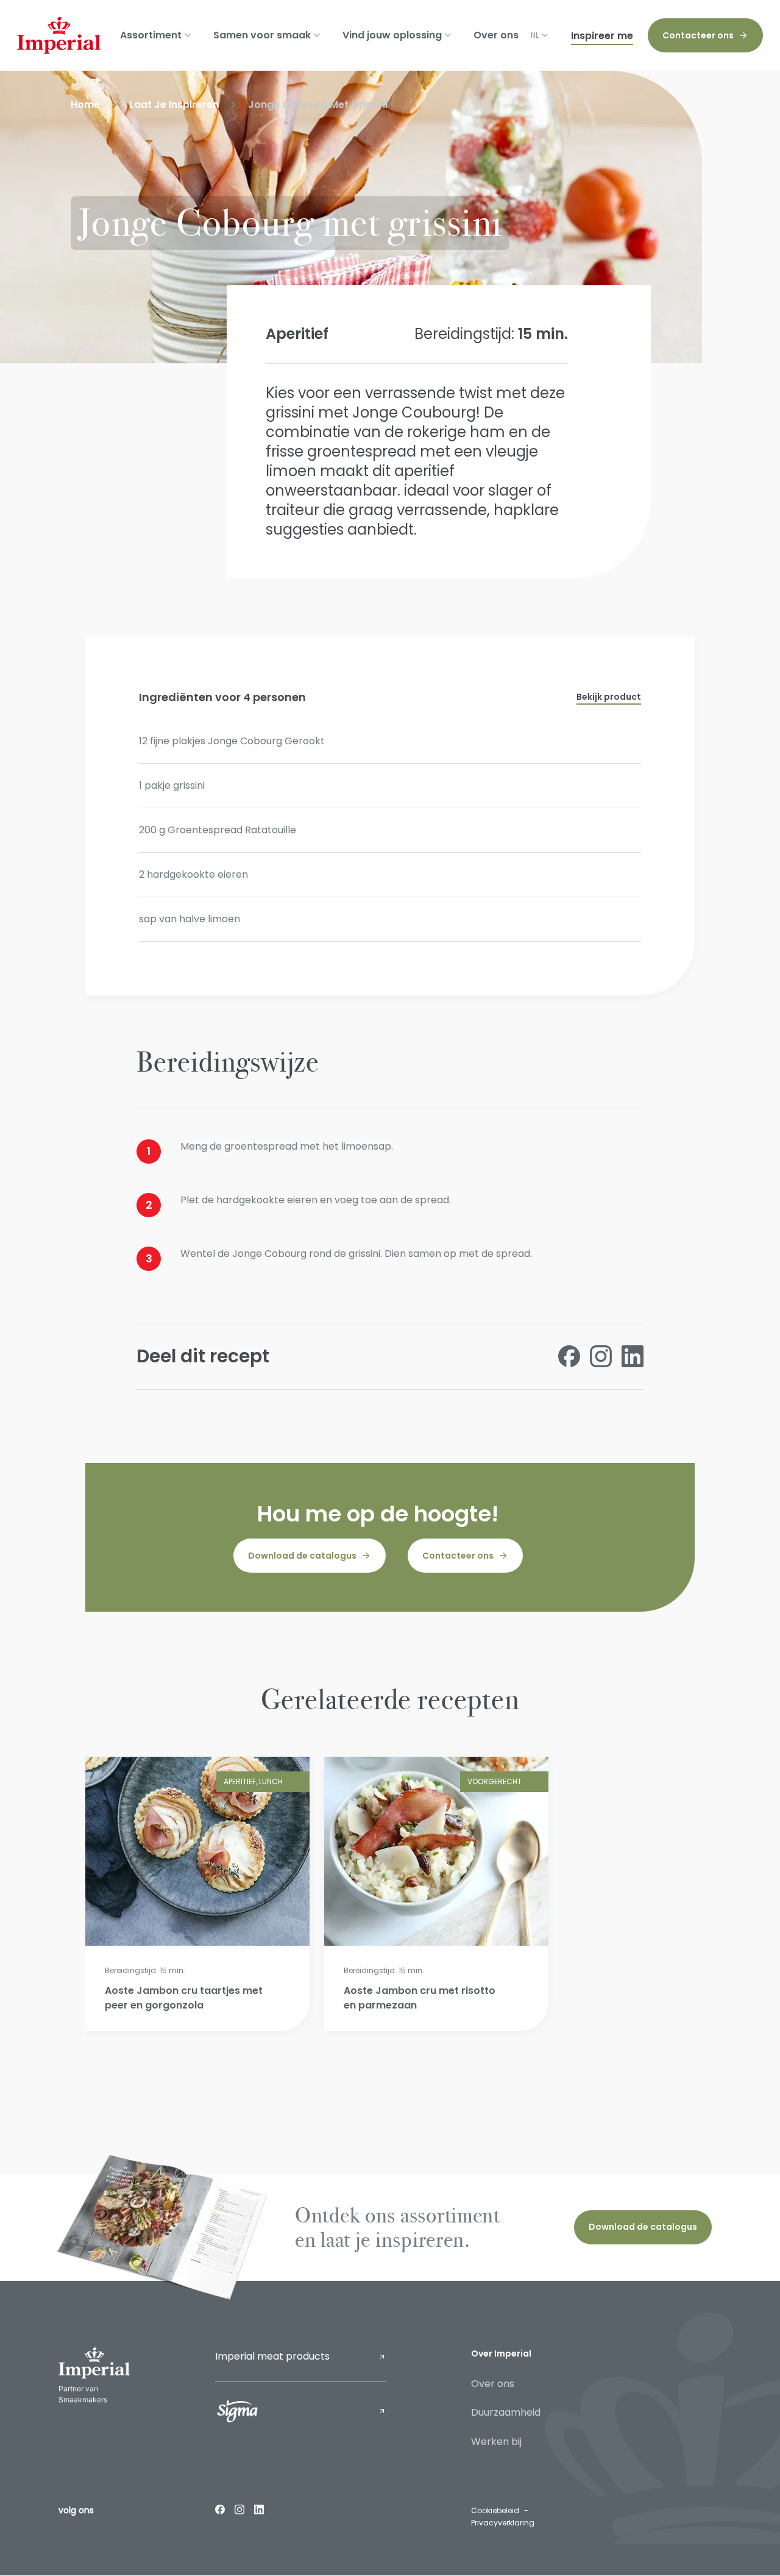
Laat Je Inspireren (174, 105)
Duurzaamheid (506, 2412)
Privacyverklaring (503, 2523)
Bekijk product (609, 697)
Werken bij (496, 2442)
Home (85, 105)
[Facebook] (220, 2509)
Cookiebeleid (495, 2510)
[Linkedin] (259, 2509)
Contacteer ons (698, 35)
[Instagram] (239, 2509)
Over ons (496, 35)
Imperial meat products (272, 2356)
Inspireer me (602, 36)
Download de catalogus (302, 1556)
